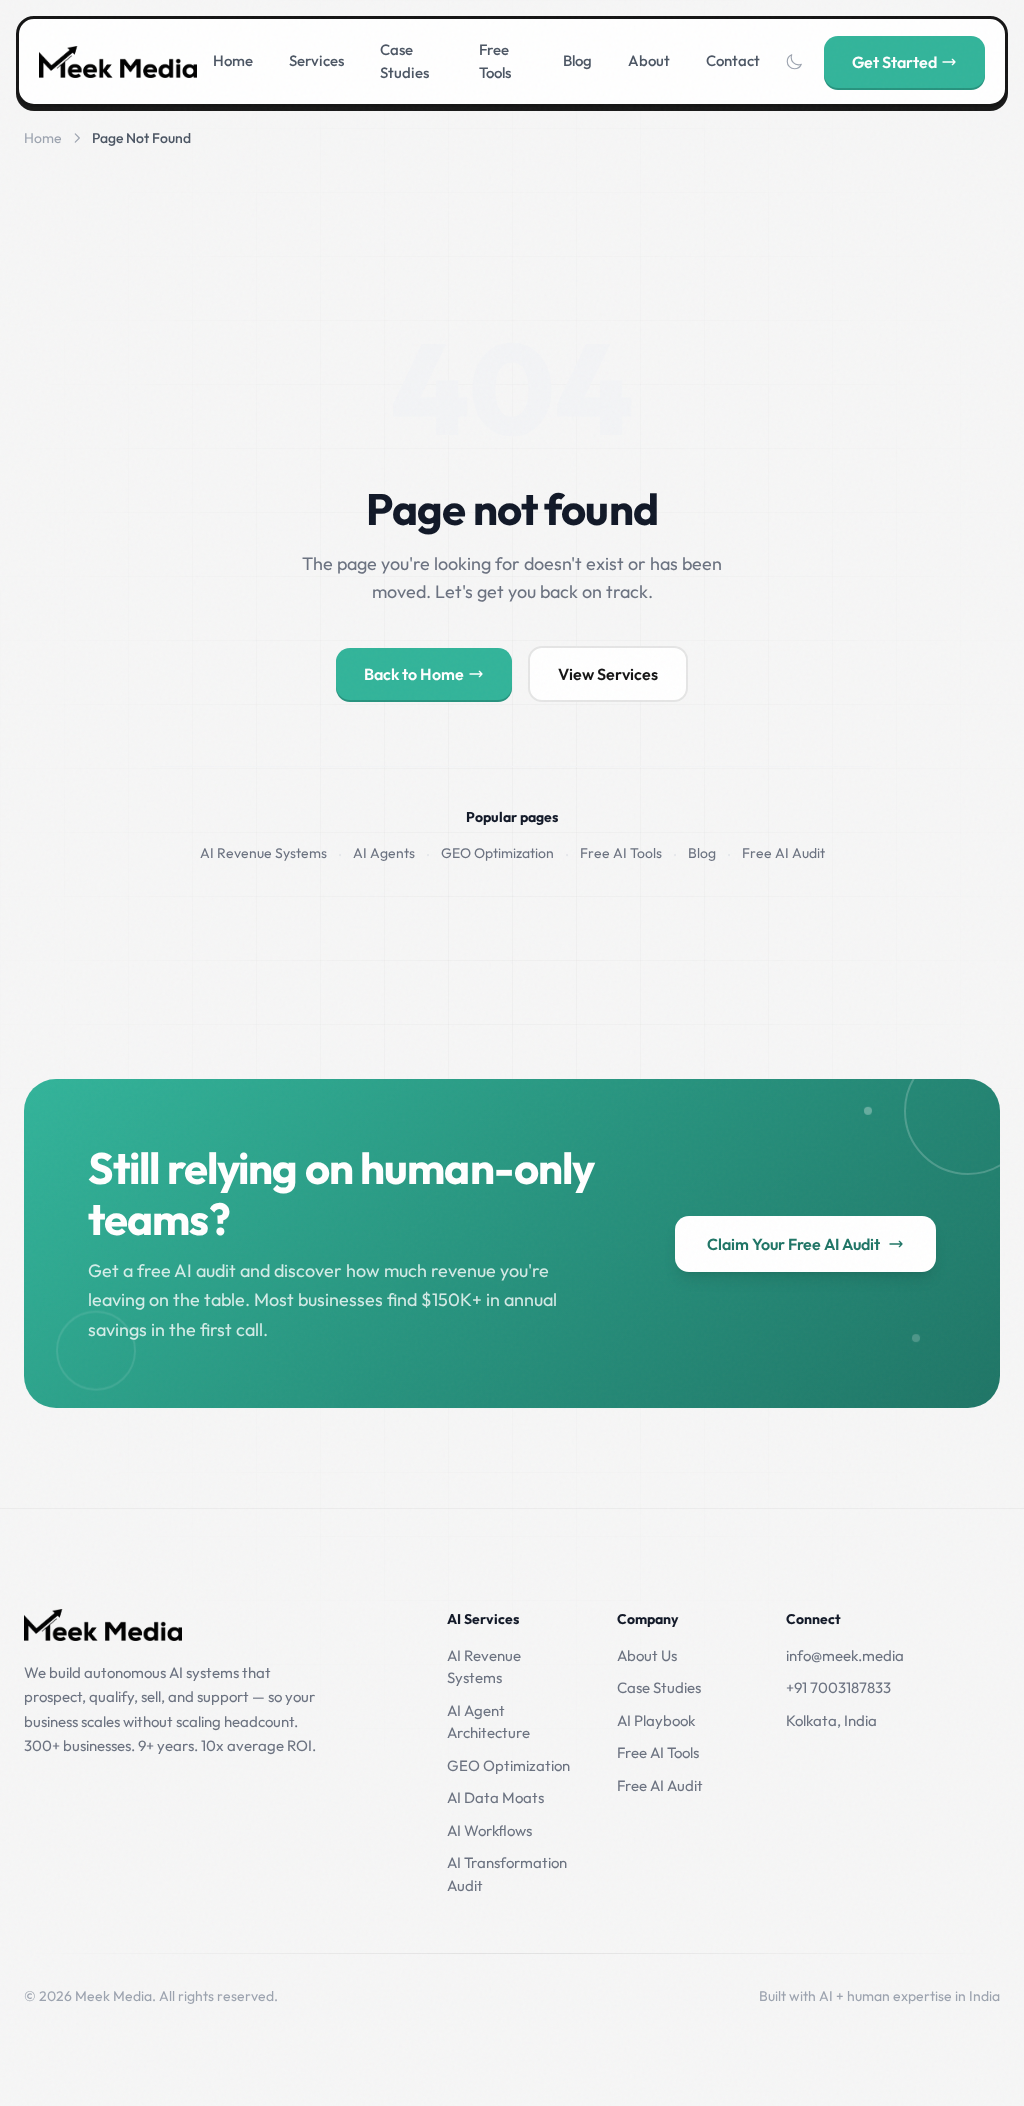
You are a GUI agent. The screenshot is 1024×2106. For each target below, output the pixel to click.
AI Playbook (656, 1720)
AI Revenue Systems (263, 853)
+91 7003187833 (838, 1687)
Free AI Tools (621, 853)
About (649, 60)
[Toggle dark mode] (794, 62)
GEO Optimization (497, 853)
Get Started (894, 62)
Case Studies (404, 61)
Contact (733, 60)
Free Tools (495, 61)
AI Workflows (489, 1830)
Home (233, 60)
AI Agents (384, 853)
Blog (577, 60)
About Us (647, 1655)
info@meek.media (845, 1655)
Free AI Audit (783, 853)
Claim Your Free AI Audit (793, 1244)
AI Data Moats (495, 1797)
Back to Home (414, 674)
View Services (608, 674)
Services (316, 60)
